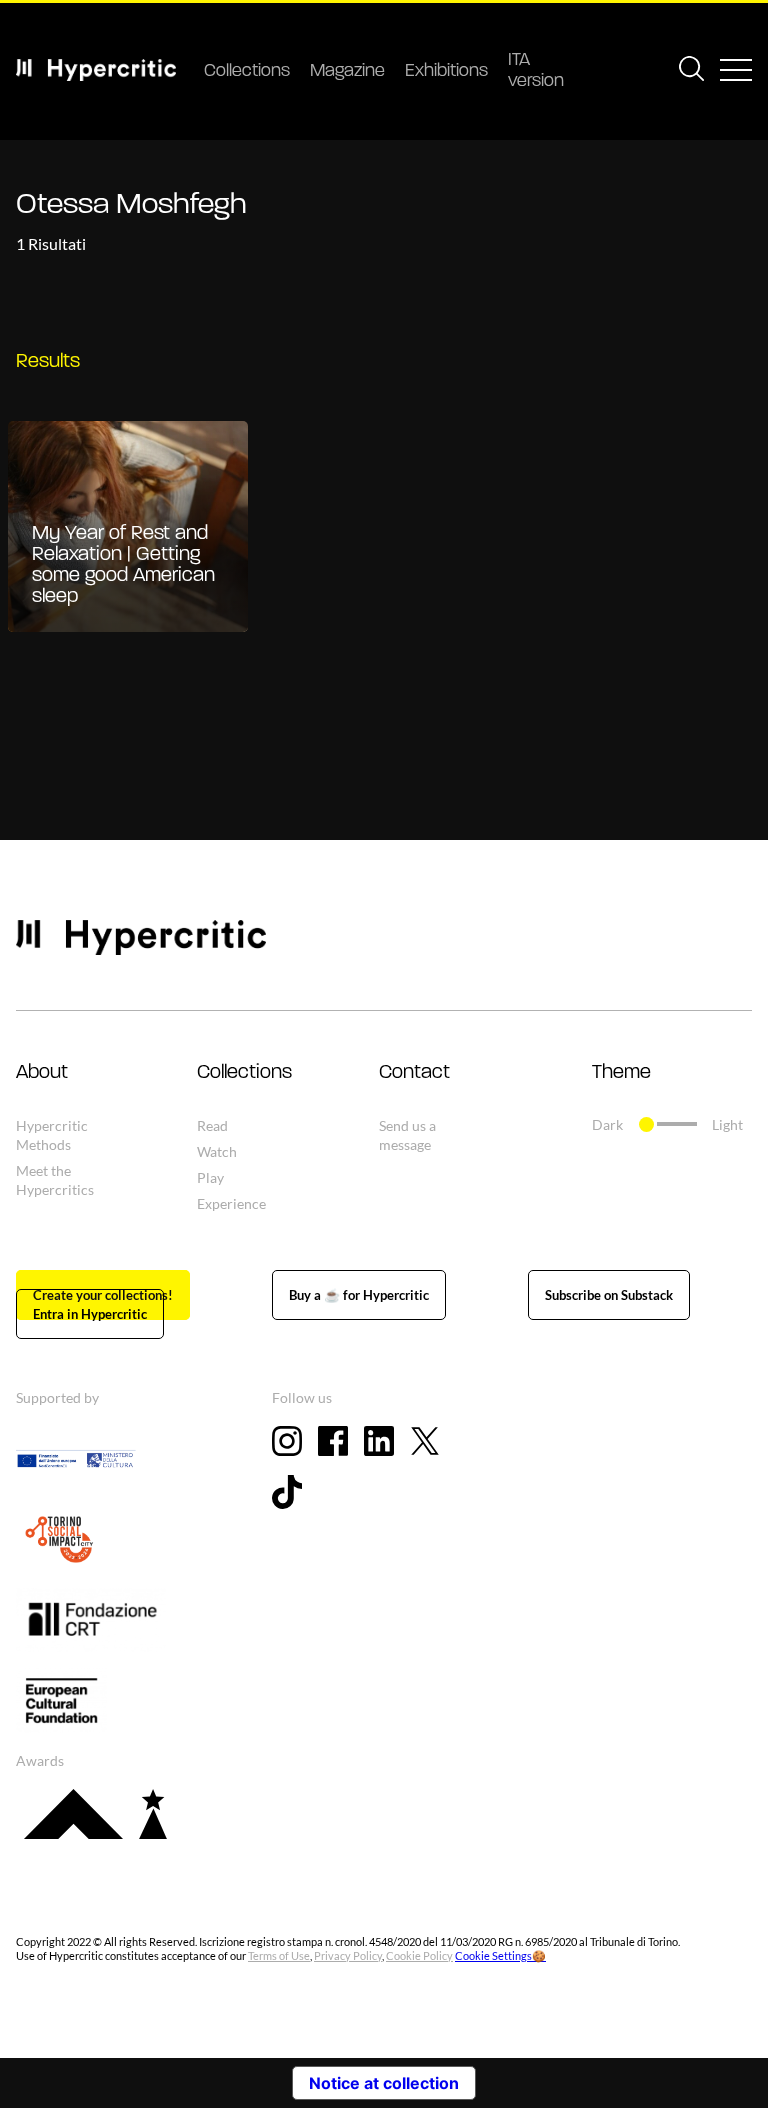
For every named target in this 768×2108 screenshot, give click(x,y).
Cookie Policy (419, 1955)
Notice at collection (384, 2083)
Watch (217, 1151)
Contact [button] (414, 1073)
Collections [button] (244, 1073)
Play (210, 1177)
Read (212, 1125)
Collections (247, 72)
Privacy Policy (348, 1955)
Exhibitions (446, 72)
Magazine (347, 72)
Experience (231, 1203)
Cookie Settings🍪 (500, 1955)
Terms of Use (279, 1955)
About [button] (42, 1073)
